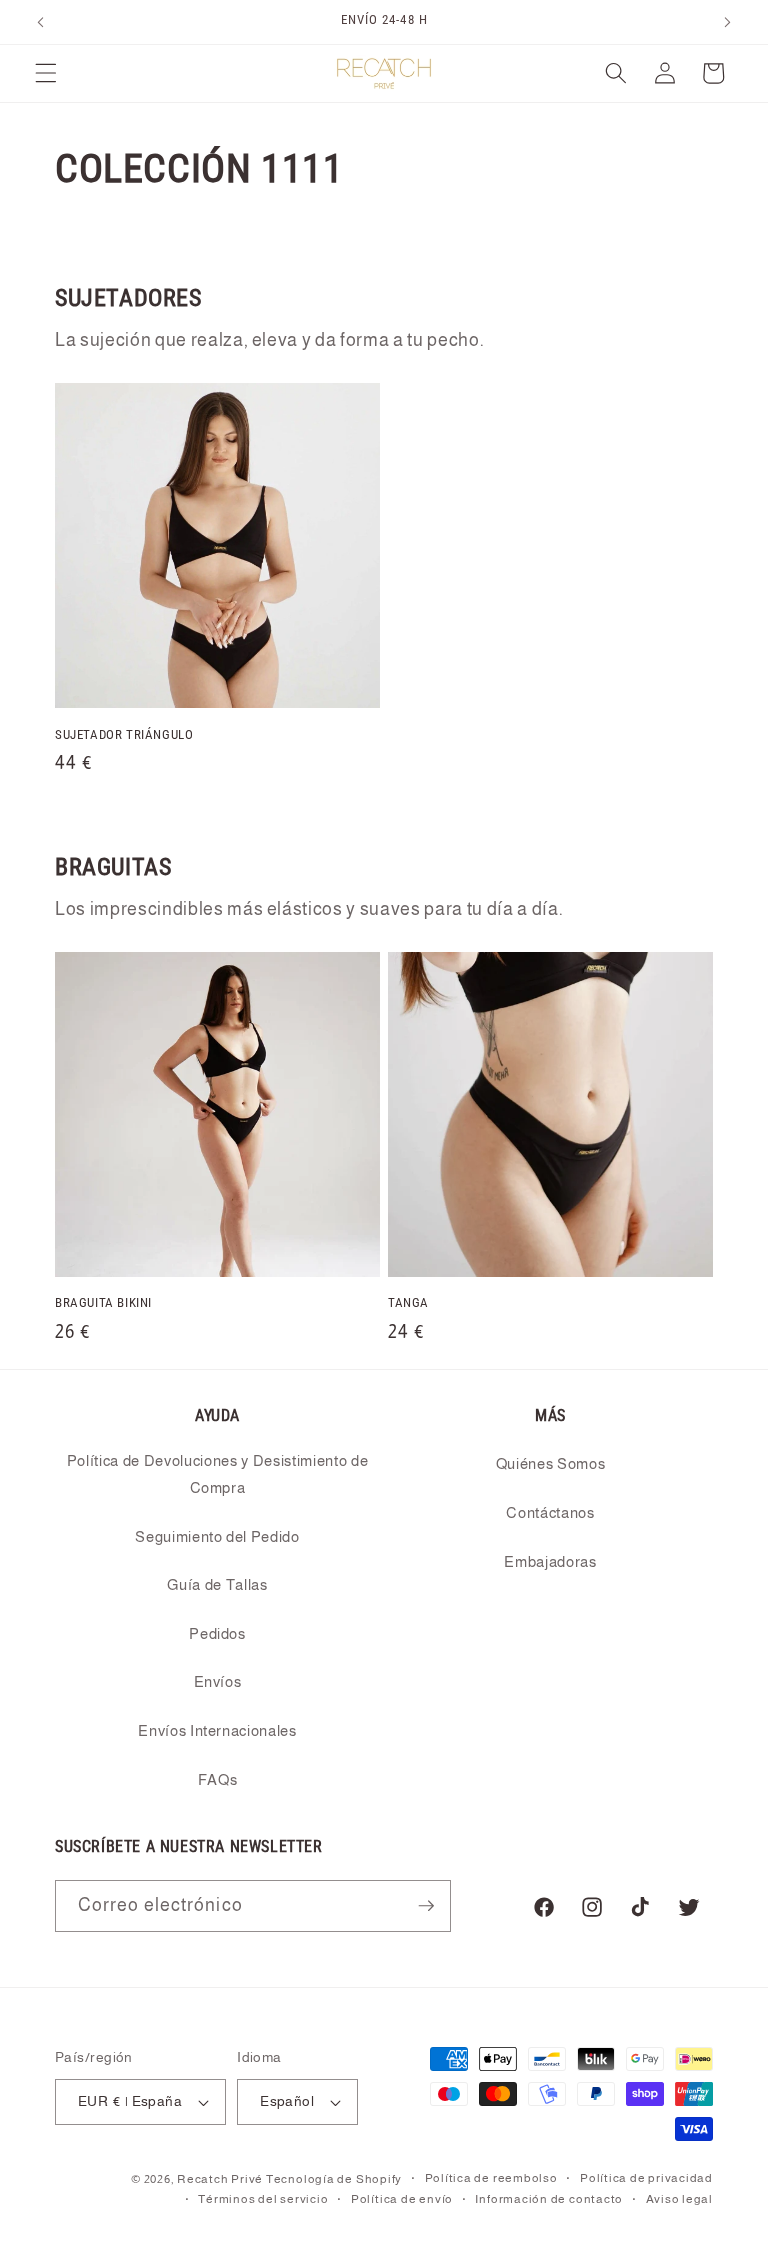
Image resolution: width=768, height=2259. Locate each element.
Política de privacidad (646, 2178)
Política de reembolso (491, 2178)
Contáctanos (550, 1512)
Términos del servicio (263, 2199)
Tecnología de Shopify (334, 2179)
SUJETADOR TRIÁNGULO (124, 734)
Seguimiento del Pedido (217, 1536)
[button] (46, 73)
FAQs (218, 1779)
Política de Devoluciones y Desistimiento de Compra (217, 1474)
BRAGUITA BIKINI (103, 1302)
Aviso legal (679, 2199)
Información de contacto (549, 2199)
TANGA (408, 1302)
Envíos (218, 1681)
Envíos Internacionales (217, 1730)
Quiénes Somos (551, 1463)
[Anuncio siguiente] (727, 22)
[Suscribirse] (426, 1906)
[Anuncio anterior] (41, 22)
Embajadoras (550, 1561)
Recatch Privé (220, 2179)
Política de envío (402, 2199)
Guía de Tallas (217, 1584)
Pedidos (217, 1633)
